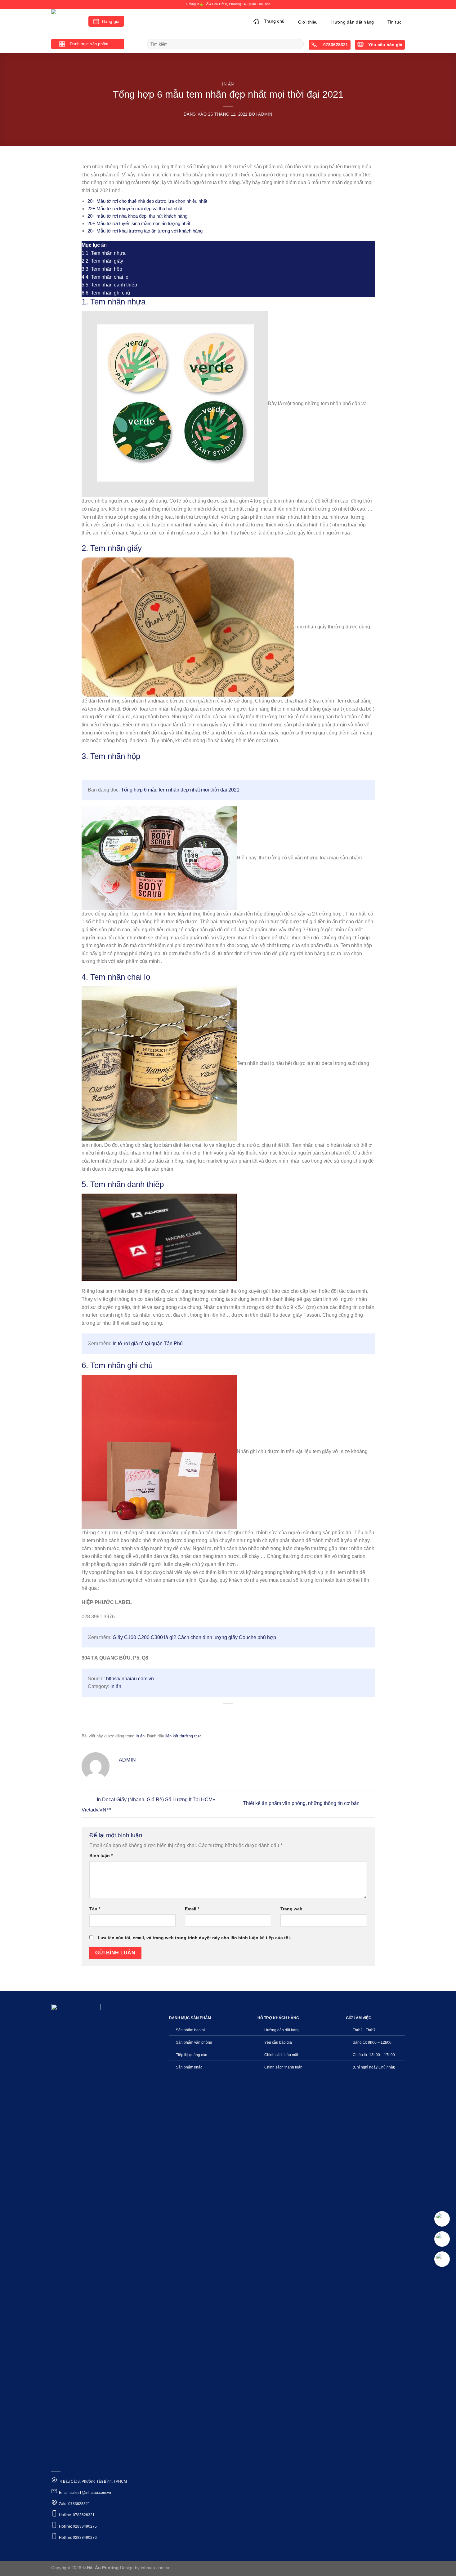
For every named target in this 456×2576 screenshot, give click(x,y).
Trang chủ (274, 21)
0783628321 (335, 45)
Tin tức (394, 22)
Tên (95, 1909)
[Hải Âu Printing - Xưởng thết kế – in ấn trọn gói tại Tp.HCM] (65, 22)
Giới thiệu (308, 22)
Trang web (291, 1909)
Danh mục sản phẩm (89, 44)
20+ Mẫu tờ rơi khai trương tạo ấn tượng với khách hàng (145, 231)
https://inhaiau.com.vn (130, 1679)
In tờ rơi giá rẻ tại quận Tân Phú (148, 1343)
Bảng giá (111, 22)
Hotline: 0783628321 (77, 2515)
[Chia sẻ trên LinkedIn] (251, 1714)
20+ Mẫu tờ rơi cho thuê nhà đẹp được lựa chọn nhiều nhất (147, 201)
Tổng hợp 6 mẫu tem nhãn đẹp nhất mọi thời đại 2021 (180, 790)
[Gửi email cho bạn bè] (228, 1714)
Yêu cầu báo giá (385, 45)
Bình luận (101, 1856)
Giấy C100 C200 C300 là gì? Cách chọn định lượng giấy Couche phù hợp (194, 1637)
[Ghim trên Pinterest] (239, 1714)
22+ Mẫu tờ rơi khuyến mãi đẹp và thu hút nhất (135, 208)
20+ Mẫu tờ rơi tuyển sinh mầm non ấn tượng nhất (139, 223)
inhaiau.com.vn (156, 2568)
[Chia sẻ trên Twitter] (217, 1714)
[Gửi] (298, 44)
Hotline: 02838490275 (78, 2526)
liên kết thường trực (183, 1736)
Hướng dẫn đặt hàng (353, 22)
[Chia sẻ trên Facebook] (206, 1714)
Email (192, 1909)
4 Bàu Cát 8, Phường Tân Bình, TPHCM (93, 2481)
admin (265, 114)
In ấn (228, 84)
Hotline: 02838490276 (78, 2538)
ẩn (104, 245)
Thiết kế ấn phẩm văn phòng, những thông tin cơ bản (302, 1804)
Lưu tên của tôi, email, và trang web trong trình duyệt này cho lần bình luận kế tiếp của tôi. (194, 1938)
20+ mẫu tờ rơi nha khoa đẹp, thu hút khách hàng (137, 216)
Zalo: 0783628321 (74, 2504)
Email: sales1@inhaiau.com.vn (85, 2493)
